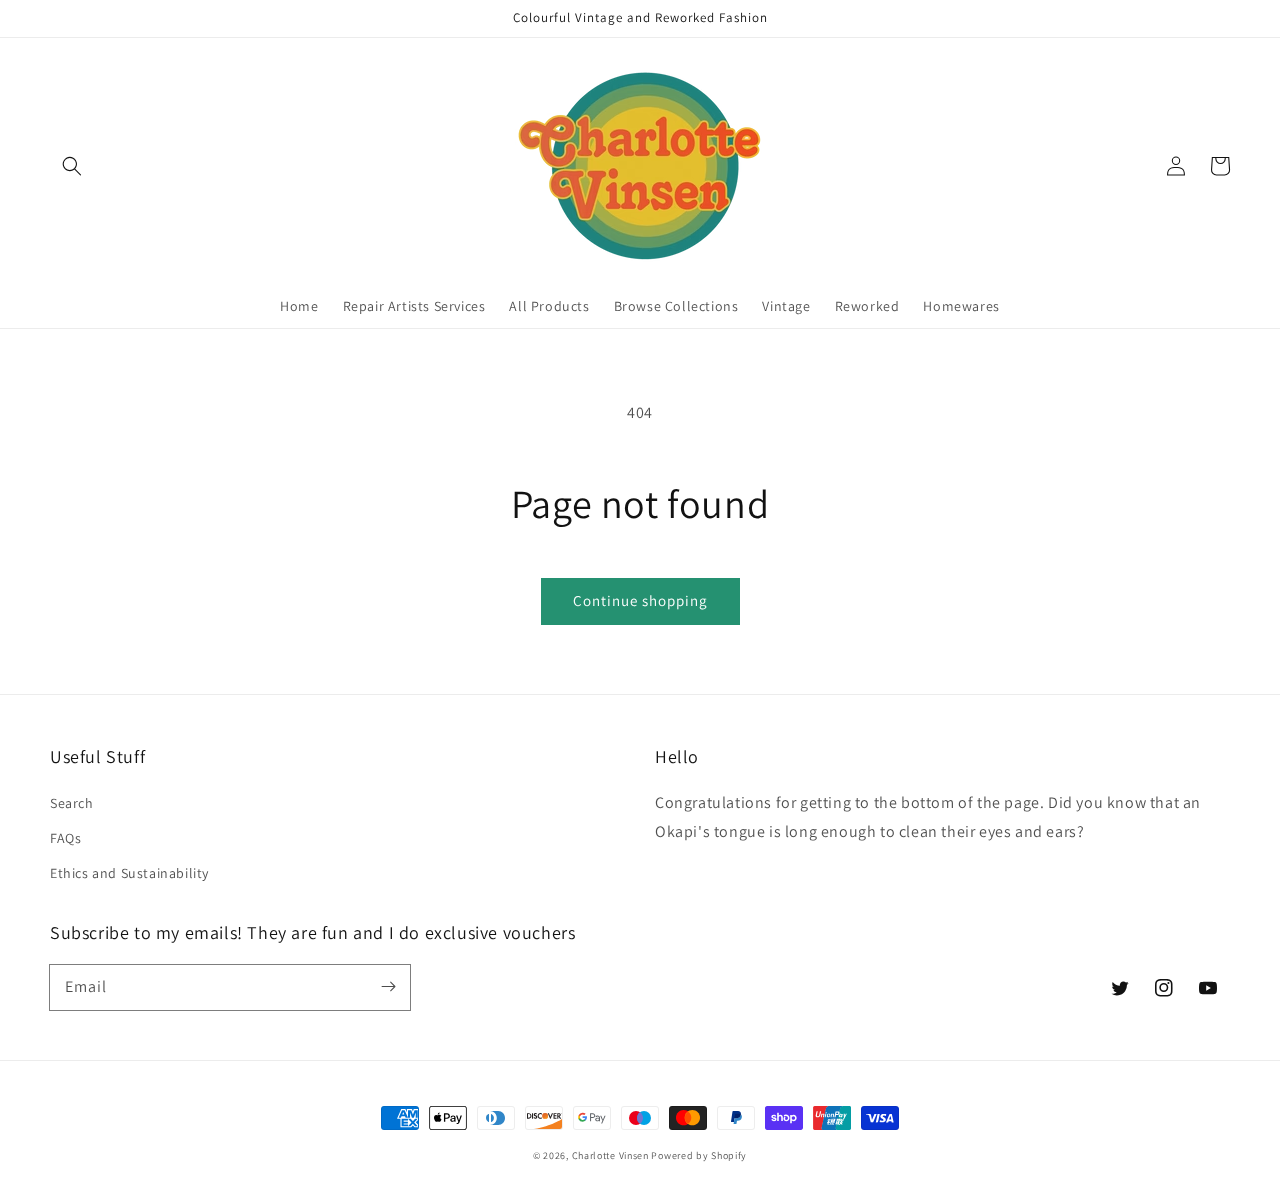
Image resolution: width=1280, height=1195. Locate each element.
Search (72, 803)
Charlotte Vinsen (610, 1155)
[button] (72, 166)
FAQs (65, 838)
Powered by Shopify (699, 1155)
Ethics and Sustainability (129, 873)
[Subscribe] (388, 987)
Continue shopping (640, 600)
